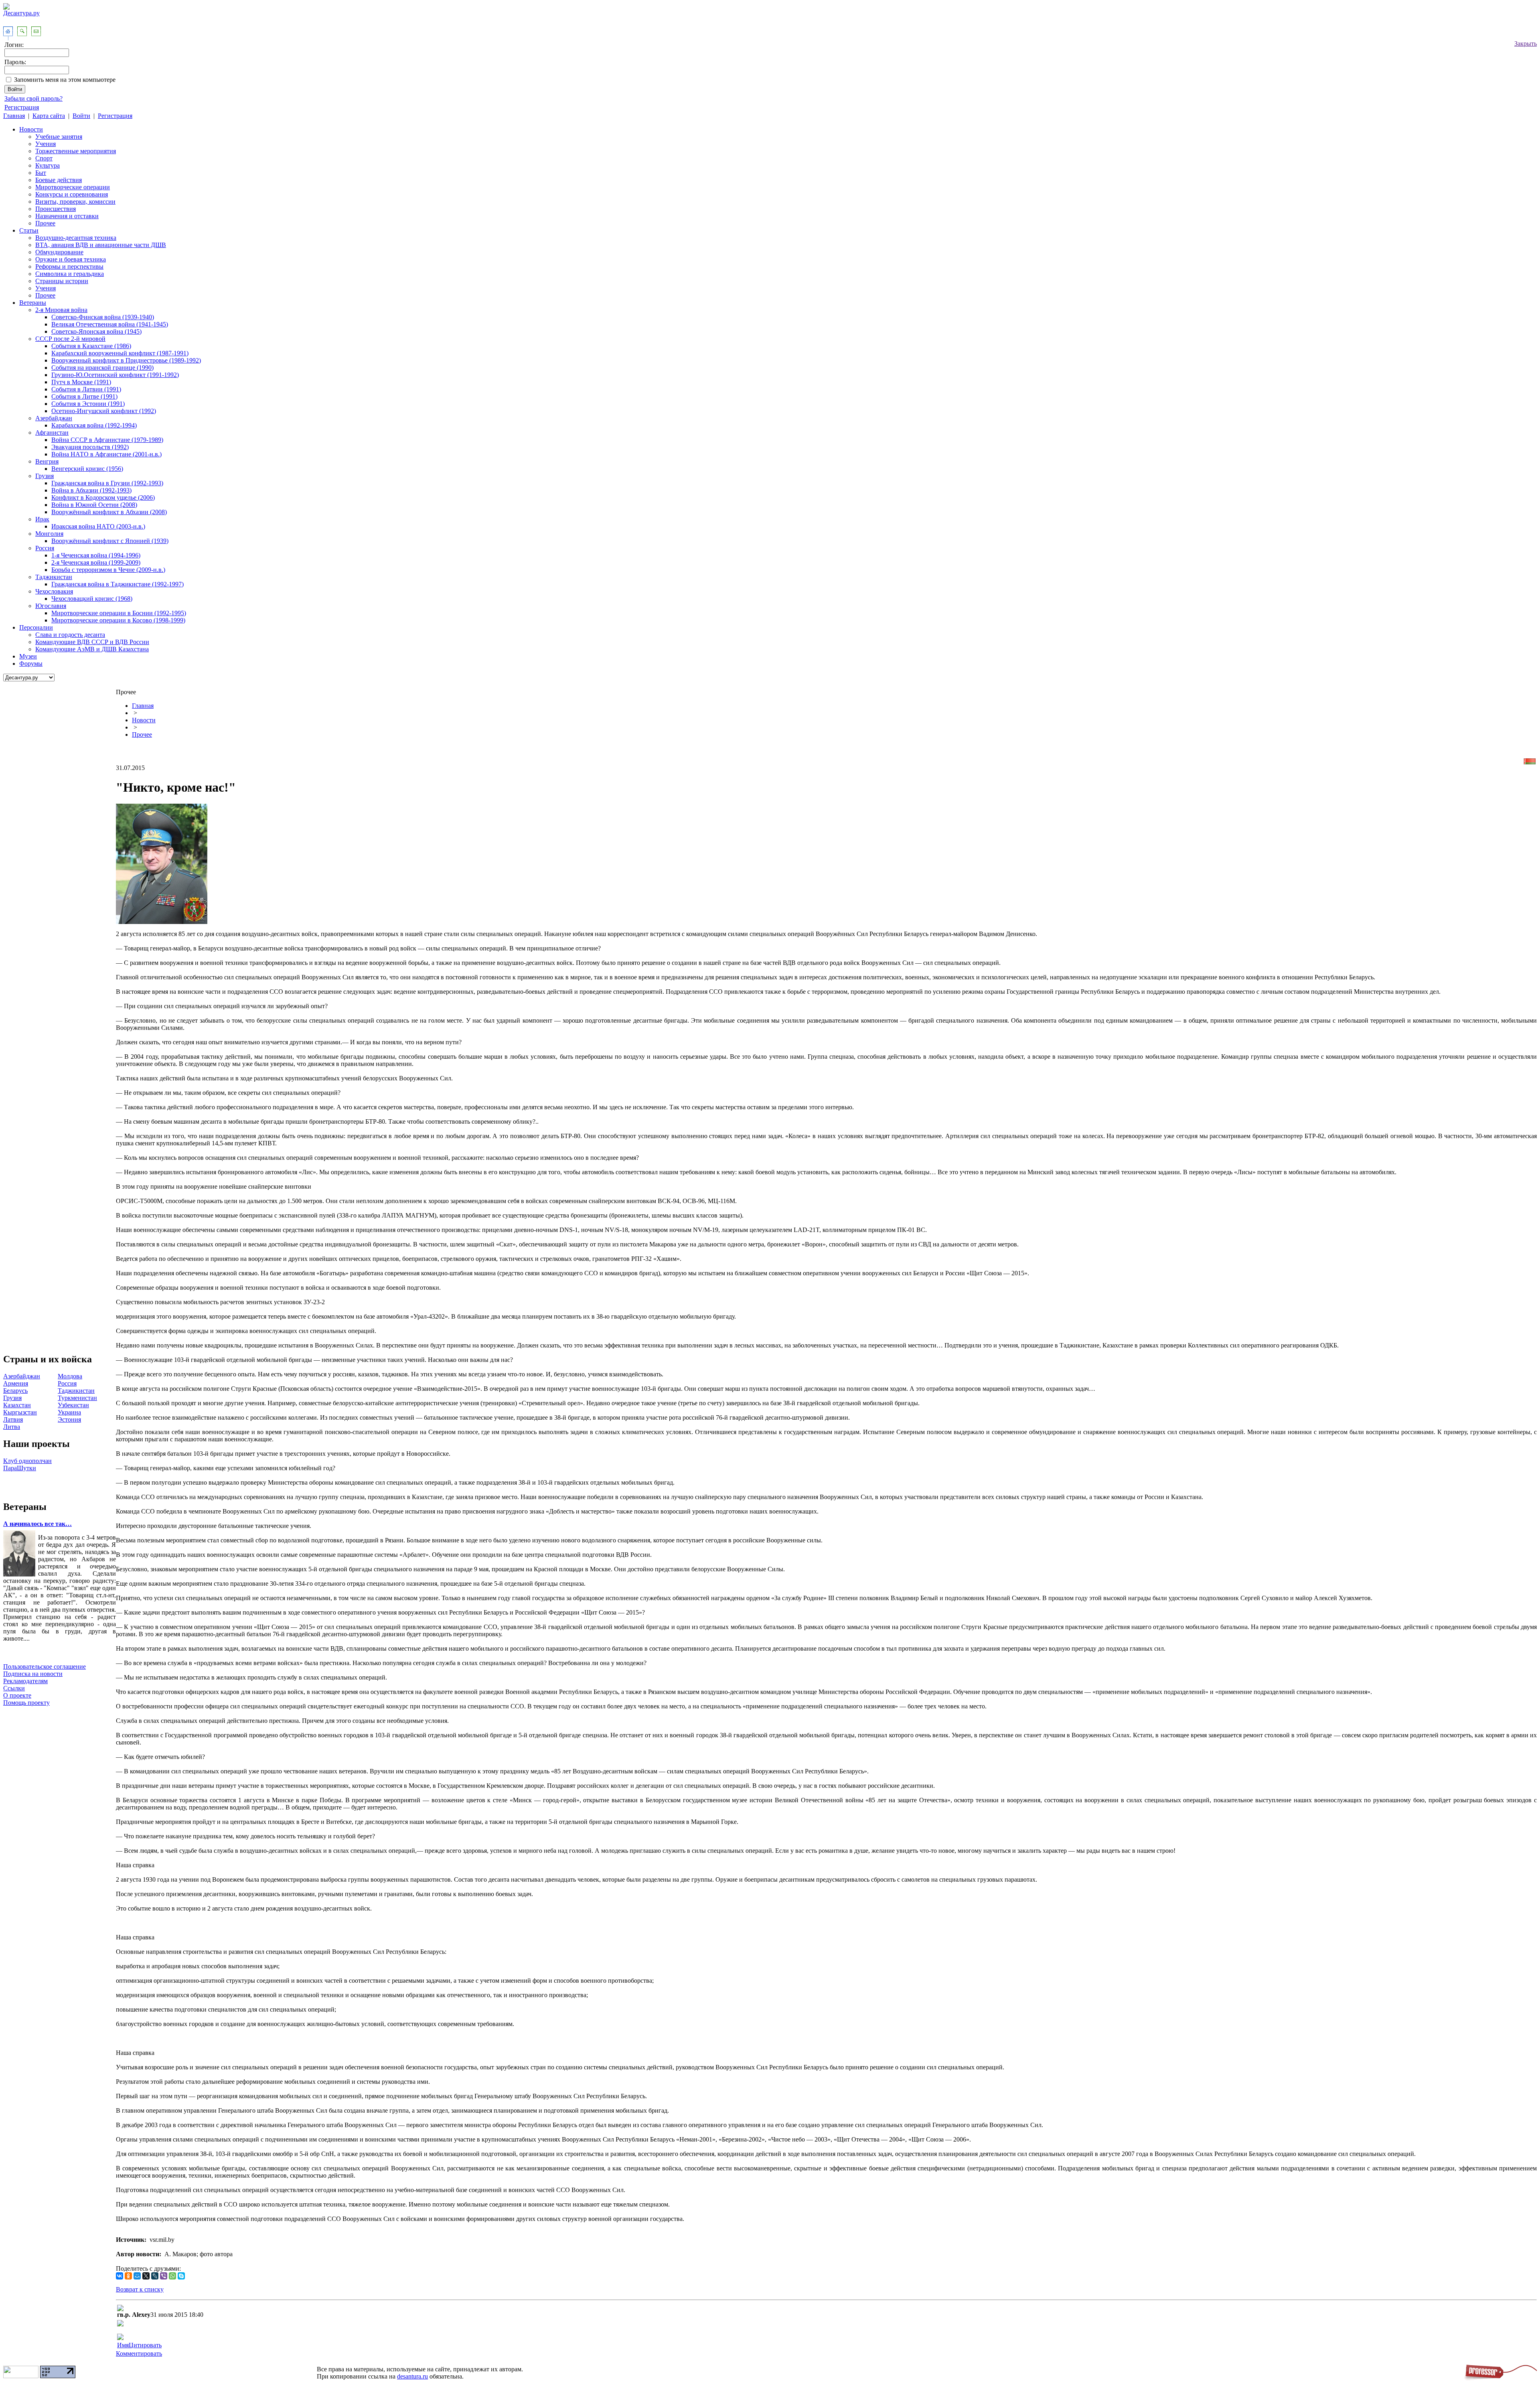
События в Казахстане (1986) (91, 346)
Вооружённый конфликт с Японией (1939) (110, 541)
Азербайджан (54, 418)
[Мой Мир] (137, 2276)
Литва (12, 1427)
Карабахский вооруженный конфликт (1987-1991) (120, 353)
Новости (31, 129)
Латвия (13, 1419)
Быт (41, 173)
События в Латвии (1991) (86, 389)
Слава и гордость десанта (70, 635)
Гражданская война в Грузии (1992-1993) (107, 483)
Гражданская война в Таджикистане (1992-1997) (118, 584)
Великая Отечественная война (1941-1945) (110, 324)
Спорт (44, 158)
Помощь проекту (26, 1703)
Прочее (45, 223)
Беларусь (15, 1391)
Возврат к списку (140, 2289)
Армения (16, 1383)
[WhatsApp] (172, 2276)
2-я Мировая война (61, 310)
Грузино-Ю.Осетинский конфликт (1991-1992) (115, 375)
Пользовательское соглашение (45, 1667)
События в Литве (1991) (84, 396)
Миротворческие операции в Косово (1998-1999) (118, 620)
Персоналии (36, 627)
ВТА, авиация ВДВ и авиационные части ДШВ (101, 245)
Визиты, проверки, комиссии (75, 202)
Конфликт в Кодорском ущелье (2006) (103, 497)
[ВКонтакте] (120, 2276)
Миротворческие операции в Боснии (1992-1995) (119, 613)
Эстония (69, 1419)
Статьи (29, 230)
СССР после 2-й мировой (70, 339)
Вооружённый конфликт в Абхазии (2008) (109, 512)
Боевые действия (59, 180)
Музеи (28, 656)
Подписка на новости (33, 1674)
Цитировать (145, 2345)
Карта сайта (49, 116)
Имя (123, 2345)
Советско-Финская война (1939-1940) (103, 317)
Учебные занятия (59, 137)
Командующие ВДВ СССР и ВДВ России (92, 642)
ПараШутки (20, 1468)
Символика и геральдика (70, 274)
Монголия (49, 534)
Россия (45, 548)
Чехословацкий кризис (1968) (92, 599)
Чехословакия (54, 591)
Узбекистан (73, 1405)
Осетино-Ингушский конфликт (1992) (104, 411)
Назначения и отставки (67, 216)
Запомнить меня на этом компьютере (65, 80)
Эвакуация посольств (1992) (90, 447)
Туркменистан (77, 1398)
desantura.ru (412, 2376)
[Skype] (181, 2276)
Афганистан (52, 433)
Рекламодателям (25, 1681)
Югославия (51, 606)
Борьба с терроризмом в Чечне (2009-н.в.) (108, 570)
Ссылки (14, 1688)
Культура (48, 165)
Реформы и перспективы (69, 266)
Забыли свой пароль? (33, 98)
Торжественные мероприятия (76, 151)
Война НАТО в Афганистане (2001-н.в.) (106, 454)
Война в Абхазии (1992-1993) (91, 490)
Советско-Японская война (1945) (96, 331)
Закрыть (1526, 44)
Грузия (45, 476)
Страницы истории (62, 281)
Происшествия (56, 209)
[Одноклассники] (128, 2276)
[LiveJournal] (155, 2276)
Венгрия (47, 461)
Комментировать (139, 2353)
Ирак (42, 519)
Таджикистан (54, 577)
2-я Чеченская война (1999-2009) (96, 562)
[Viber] (164, 2276)
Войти (81, 116)
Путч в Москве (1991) (81, 382)
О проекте (17, 1695)
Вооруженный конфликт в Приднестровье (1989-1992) (126, 360)
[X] (146, 2276)
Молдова (70, 1376)
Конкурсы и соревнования (72, 194)
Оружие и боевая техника (71, 259)
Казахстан (17, 1405)
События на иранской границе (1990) (102, 368)
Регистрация (22, 107)
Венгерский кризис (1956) (87, 469)
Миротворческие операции (73, 187)
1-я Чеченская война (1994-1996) (96, 555)
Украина (69, 1412)
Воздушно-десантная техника (76, 238)
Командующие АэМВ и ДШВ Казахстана (92, 649)
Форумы (31, 664)
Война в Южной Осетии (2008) (94, 505)
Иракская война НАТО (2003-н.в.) (98, 526)
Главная (14, 116)
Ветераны (33, 303)
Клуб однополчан (27, 1461)
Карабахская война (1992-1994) (94, 425)
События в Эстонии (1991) (88, 404)
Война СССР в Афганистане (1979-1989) (107, 440)
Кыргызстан (20, 1412)
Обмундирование (59, 252)
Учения (46, 144)
